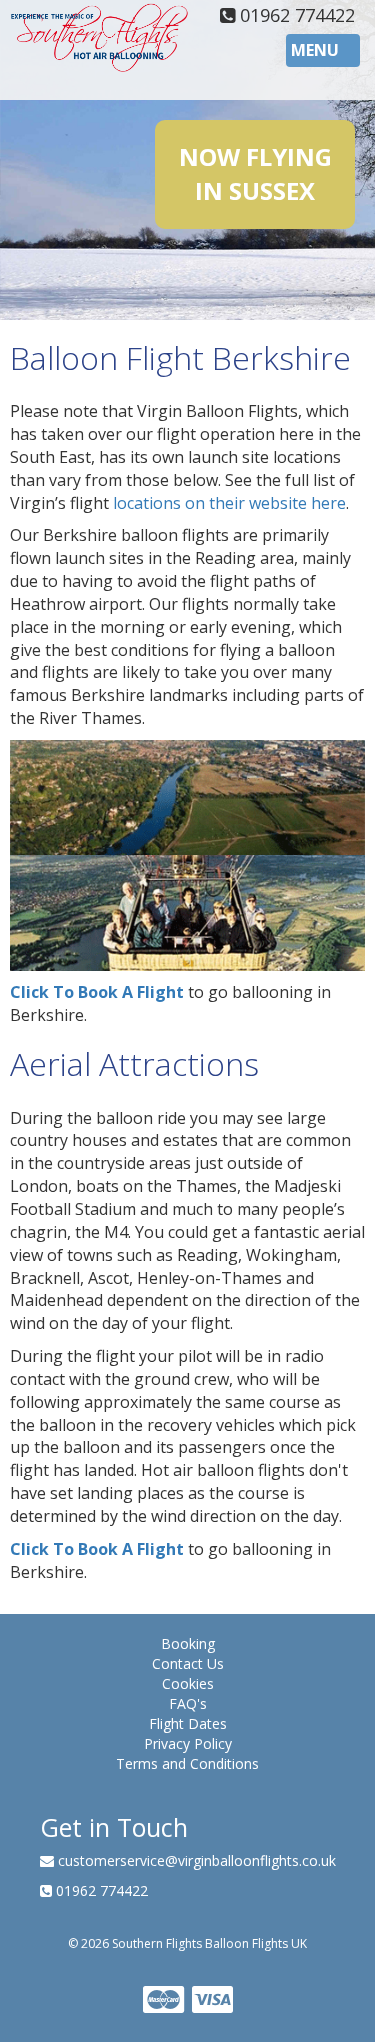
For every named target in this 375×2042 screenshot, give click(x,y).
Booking (188, 1643)
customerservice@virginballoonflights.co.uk (195, 1860)
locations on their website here (229, 503)
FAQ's (188, 1703)
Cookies (188, 1683)
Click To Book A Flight (97, 992)
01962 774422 (295, 15)
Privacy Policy (188, 1743)
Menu (325, 52)
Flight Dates (188, 1723)
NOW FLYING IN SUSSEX (255, 173)
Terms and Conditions (187, 1763)
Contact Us (188, 1663)
